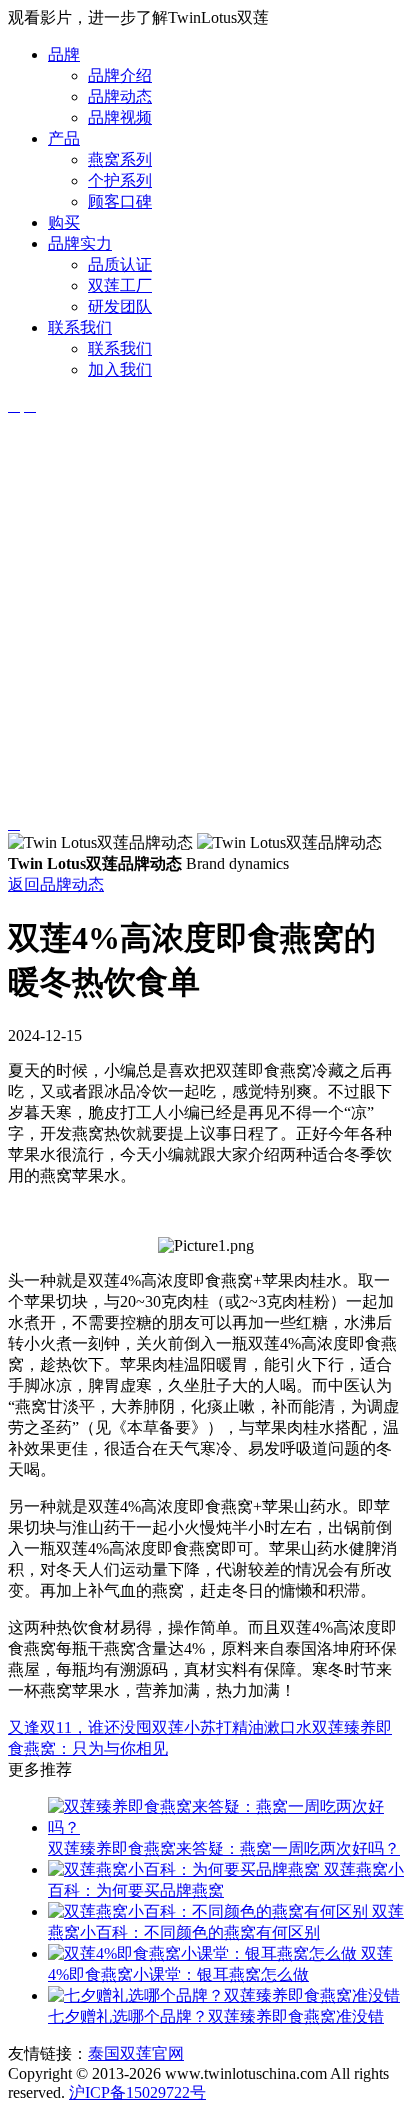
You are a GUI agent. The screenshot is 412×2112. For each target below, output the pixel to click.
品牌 (64, 54)
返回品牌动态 (56, 884)
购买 (64, 222)
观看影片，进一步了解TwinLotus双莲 (138, 17)
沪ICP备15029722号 (137, 2092)
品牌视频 (120, 117)
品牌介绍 (120, 75)
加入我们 (120, 369)
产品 (64, 138)
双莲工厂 (120, 285)
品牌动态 (120, 96)
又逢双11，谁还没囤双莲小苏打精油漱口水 (160, 1727)
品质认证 (120, 264)
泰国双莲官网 (136, 2053)
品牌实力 (80, 243)
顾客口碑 (120, 201)
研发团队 (120, 306)
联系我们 (80, 327)
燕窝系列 (120, 159)
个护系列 (120, 180)
